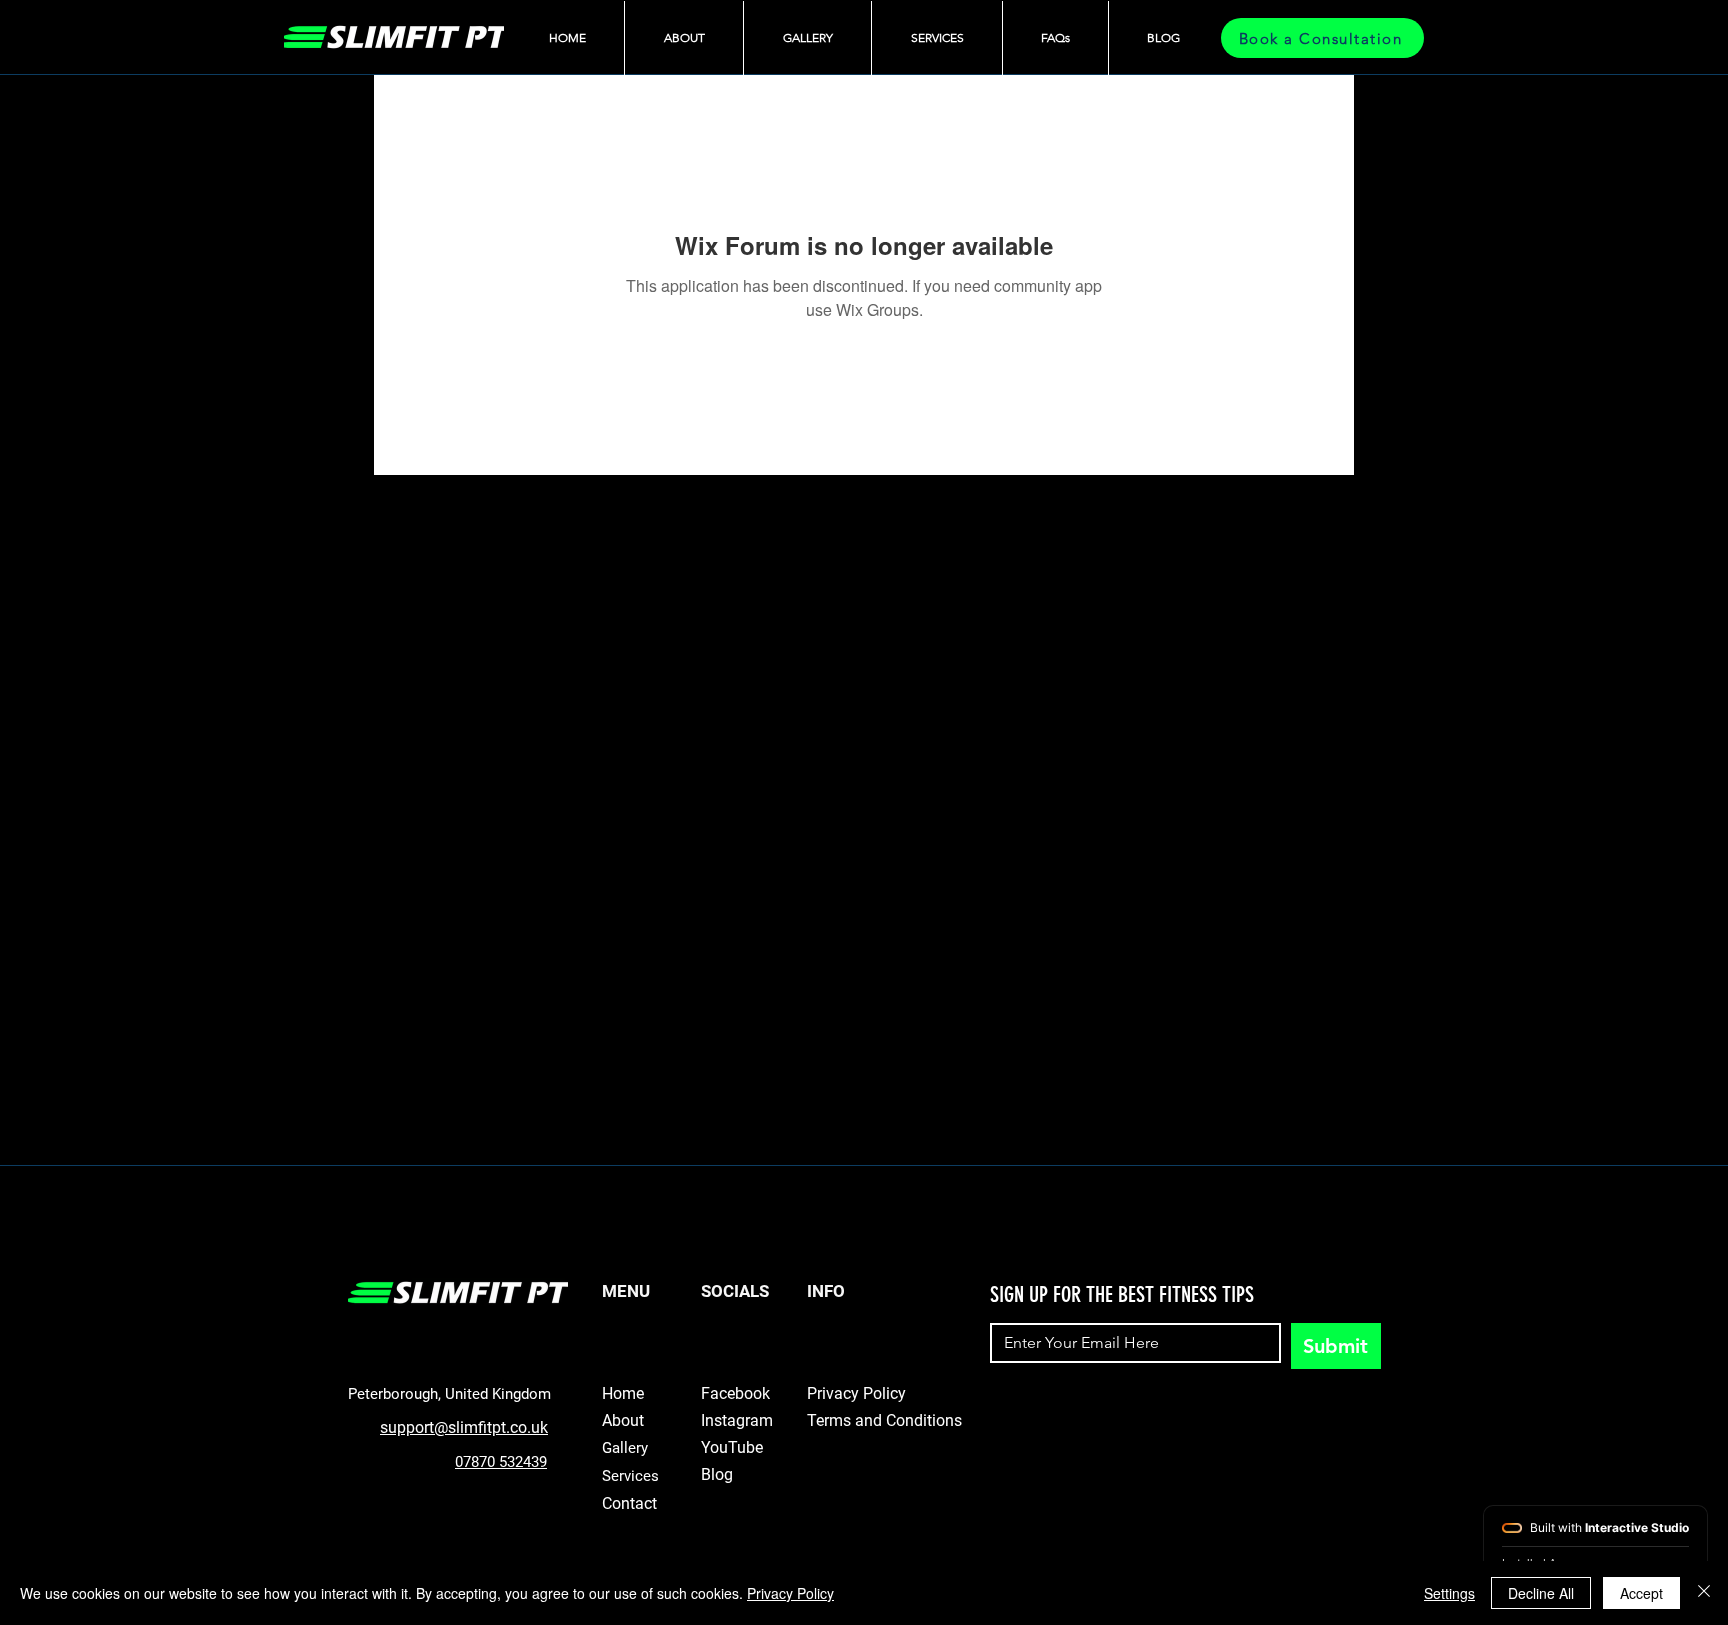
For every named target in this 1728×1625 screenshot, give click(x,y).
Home (623, 1393)
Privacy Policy (790, 1593)
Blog (717, 1474)
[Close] (1704, 1593)
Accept (1641, 1593)
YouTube (732, 1447)
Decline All (1541, 1593)
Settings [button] (1449, 1593)
